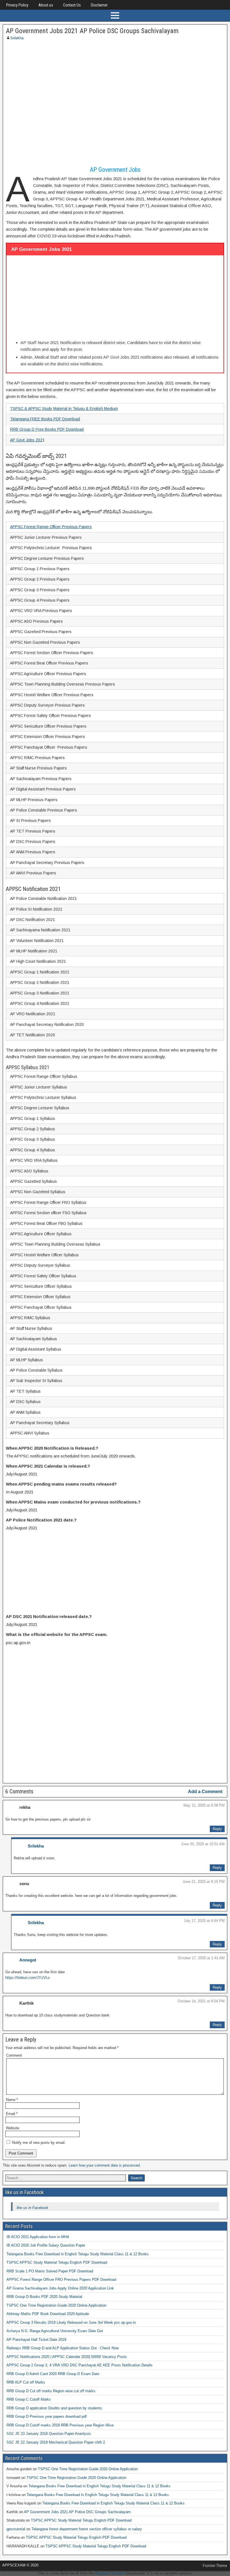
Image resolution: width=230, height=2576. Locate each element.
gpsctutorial (16, 2529)
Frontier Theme (215, 2566)
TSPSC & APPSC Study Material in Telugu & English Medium (64, 409)
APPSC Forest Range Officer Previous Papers (51, 527)
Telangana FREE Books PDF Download (45, 419)
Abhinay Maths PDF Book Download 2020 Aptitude (48, 2314)
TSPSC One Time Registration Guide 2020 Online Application (56, 2305)
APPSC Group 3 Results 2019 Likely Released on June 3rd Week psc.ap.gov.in (71, 2322)
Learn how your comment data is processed (104, 2165)
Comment (14, 2055)
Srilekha (17, 38)
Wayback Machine (110, 2573)
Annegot (28, 1960)
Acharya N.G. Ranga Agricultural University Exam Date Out (55, 2331)
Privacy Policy (17, 5)
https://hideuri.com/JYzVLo (27, 1978)
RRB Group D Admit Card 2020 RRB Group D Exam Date (53, 2374)
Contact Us (72, 5)
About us (46, 5)
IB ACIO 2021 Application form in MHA (38, 2237)
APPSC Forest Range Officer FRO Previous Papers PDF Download (61, 2280)
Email (12, 2114)
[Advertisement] (115, 104)
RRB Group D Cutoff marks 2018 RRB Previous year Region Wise (60, 2425)
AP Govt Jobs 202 (26, 440)
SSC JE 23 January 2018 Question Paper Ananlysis (49, 2434)
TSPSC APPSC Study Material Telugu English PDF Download (57, 2262)
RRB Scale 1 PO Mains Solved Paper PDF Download (50, 2271)
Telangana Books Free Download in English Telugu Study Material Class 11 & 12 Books (78, 2254)
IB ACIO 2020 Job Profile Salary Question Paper (46, 2245)
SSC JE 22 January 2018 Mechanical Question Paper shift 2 (56, 2442)
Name (12, 2100)
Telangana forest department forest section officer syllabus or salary (87, 2529)
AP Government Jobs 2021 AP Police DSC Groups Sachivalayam (92, 31)
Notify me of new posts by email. (39, 2143)
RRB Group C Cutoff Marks (29, 2399)
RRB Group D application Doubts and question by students (54, 2408)
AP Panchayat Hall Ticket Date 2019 (36, 2340)
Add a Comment (205, 1792)
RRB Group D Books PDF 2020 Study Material (44, 2297)
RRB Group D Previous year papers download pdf (47, 2416)
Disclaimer (99, 5)
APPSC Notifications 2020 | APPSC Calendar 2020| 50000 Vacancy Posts (67, 2357)
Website (12, 2128)
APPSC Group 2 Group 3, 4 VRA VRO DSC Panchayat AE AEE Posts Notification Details (80, 2365)
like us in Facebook (25, 2192)
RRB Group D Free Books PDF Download (47, 429)
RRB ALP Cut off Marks (26, 2382)
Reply (217, 1829)
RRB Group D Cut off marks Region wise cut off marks (51, 2391)
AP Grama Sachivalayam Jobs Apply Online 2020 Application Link (60, 2288)
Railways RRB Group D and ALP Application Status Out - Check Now (63, 2348)
